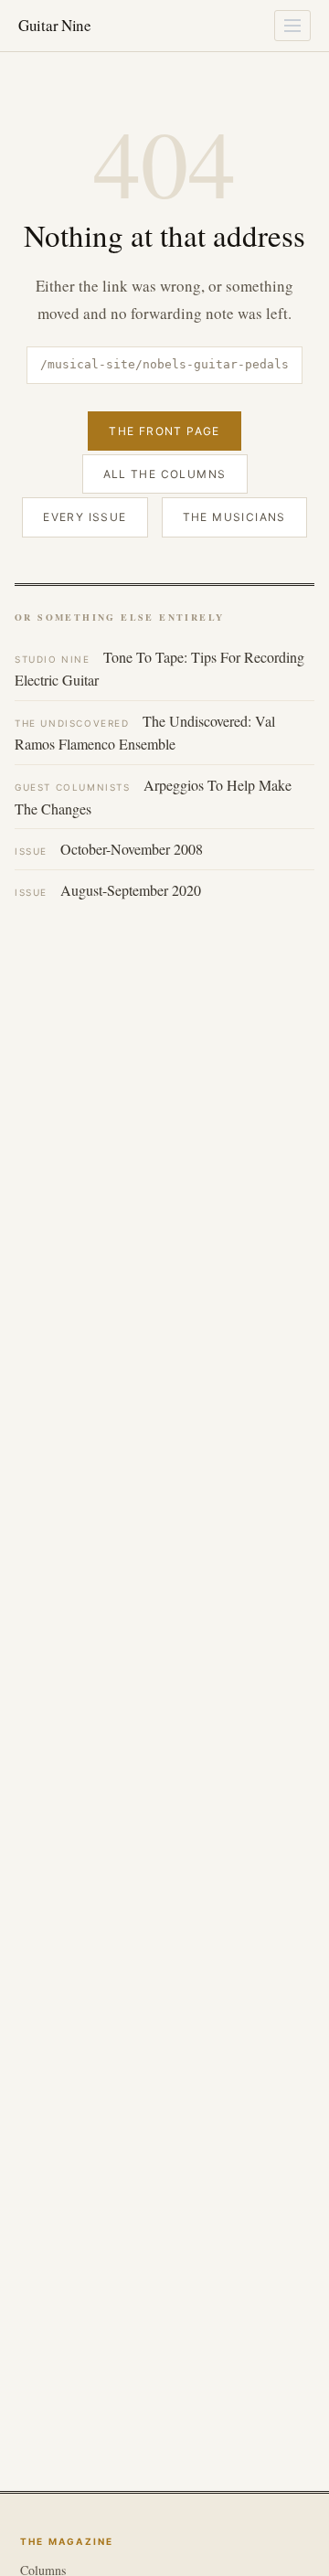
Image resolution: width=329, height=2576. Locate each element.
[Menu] (292, 26)
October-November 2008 (109, 849)
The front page (164, 431)
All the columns (165, 474)
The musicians (234, 517)
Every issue (85, 517)
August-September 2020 (108, 890)
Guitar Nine (55, 25)
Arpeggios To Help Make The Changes (153, 797)
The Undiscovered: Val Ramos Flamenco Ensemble (145, 733)
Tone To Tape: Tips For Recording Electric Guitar (159, 669)
